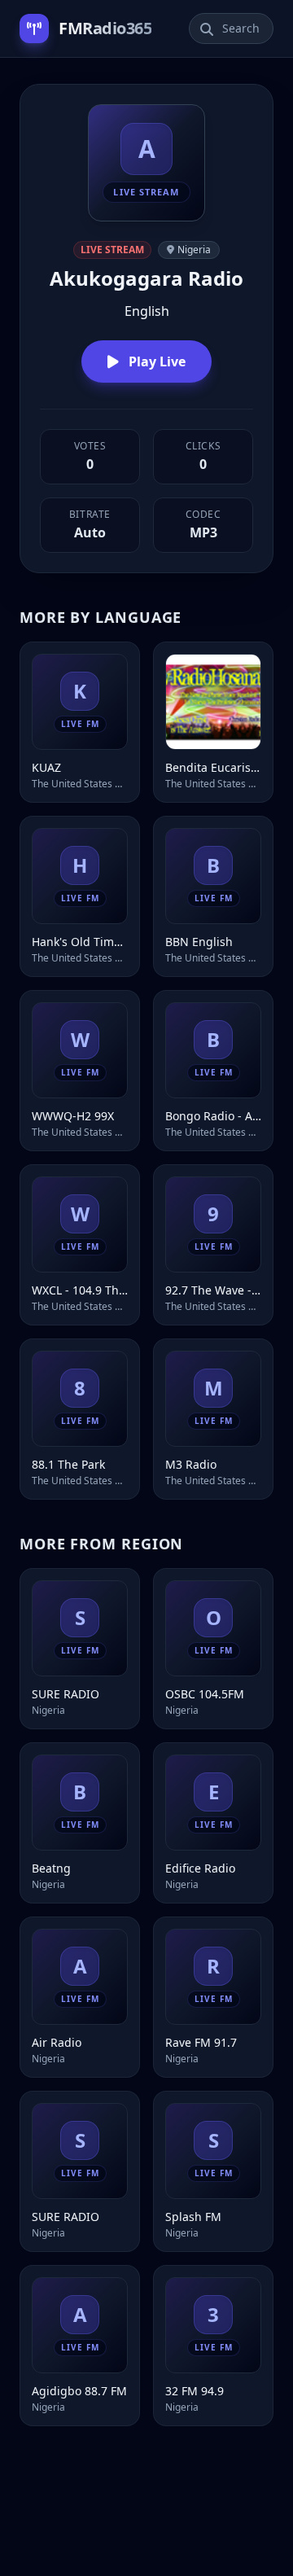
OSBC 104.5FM (205, 1694)
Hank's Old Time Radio (80, 942)
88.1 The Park (68, 1464)
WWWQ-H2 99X (73, 1116)
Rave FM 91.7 (201, 2042)
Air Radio (57, 2042)
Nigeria (194, 250)
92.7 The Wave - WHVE (213, 1290)
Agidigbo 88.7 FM (79, 2391)
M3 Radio (191, 1464)
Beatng (51, 1868)
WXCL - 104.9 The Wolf (80, 1290)
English (147, 311)
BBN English (199, 942)
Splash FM (193, 2217)
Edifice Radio (200, 1868)
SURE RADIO (66, 1694)
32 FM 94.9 (195, 2391)
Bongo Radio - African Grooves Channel (213, 1116)
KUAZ (46, 767)
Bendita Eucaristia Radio (213, 767)
